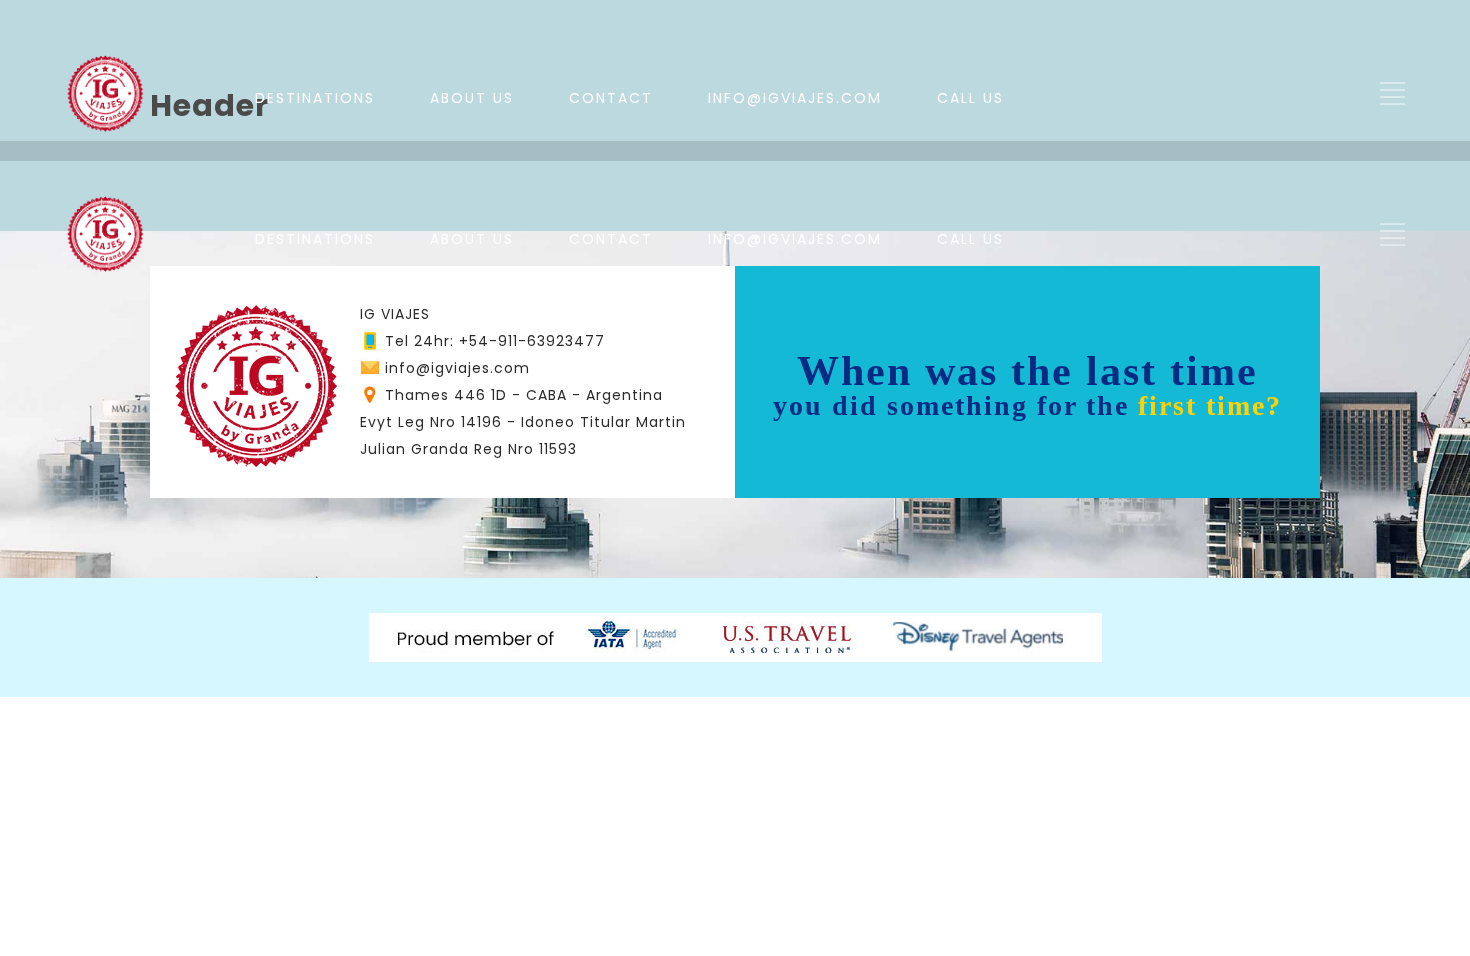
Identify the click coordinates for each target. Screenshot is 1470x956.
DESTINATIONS (315, 98)
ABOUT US (472, 98)
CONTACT (611, 98)
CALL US (970, 98)
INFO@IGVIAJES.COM (795, 98)
